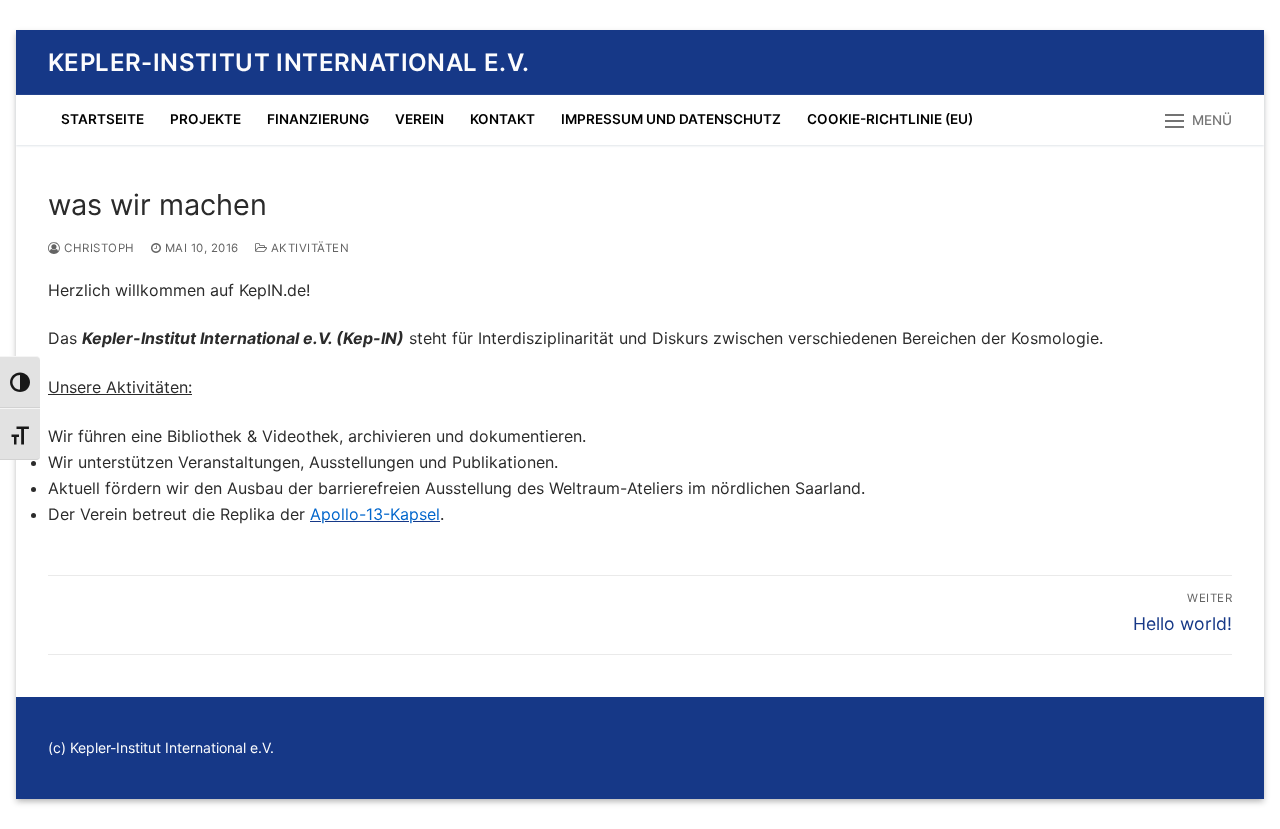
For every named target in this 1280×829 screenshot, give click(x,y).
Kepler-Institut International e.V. (289, 62)
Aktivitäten (308, 248)
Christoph (98, 248)
